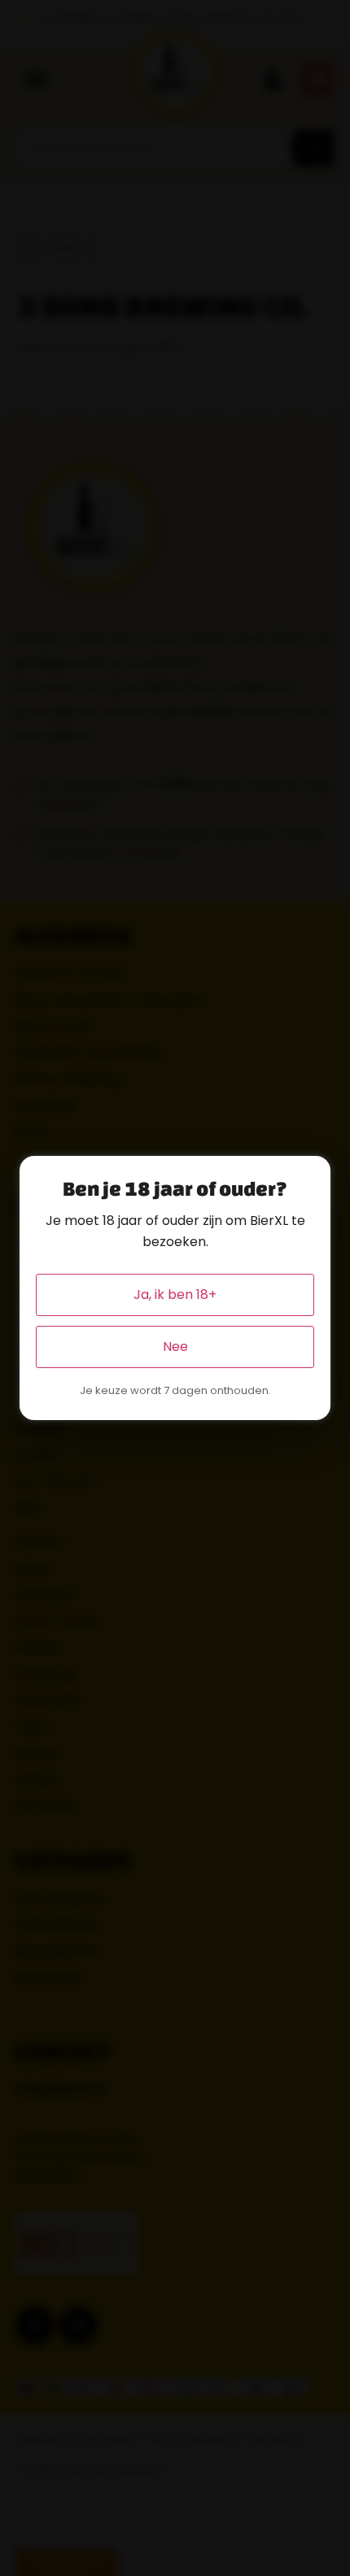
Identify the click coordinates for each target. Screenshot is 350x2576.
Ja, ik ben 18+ (175, 1295)
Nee (175, 1347)
